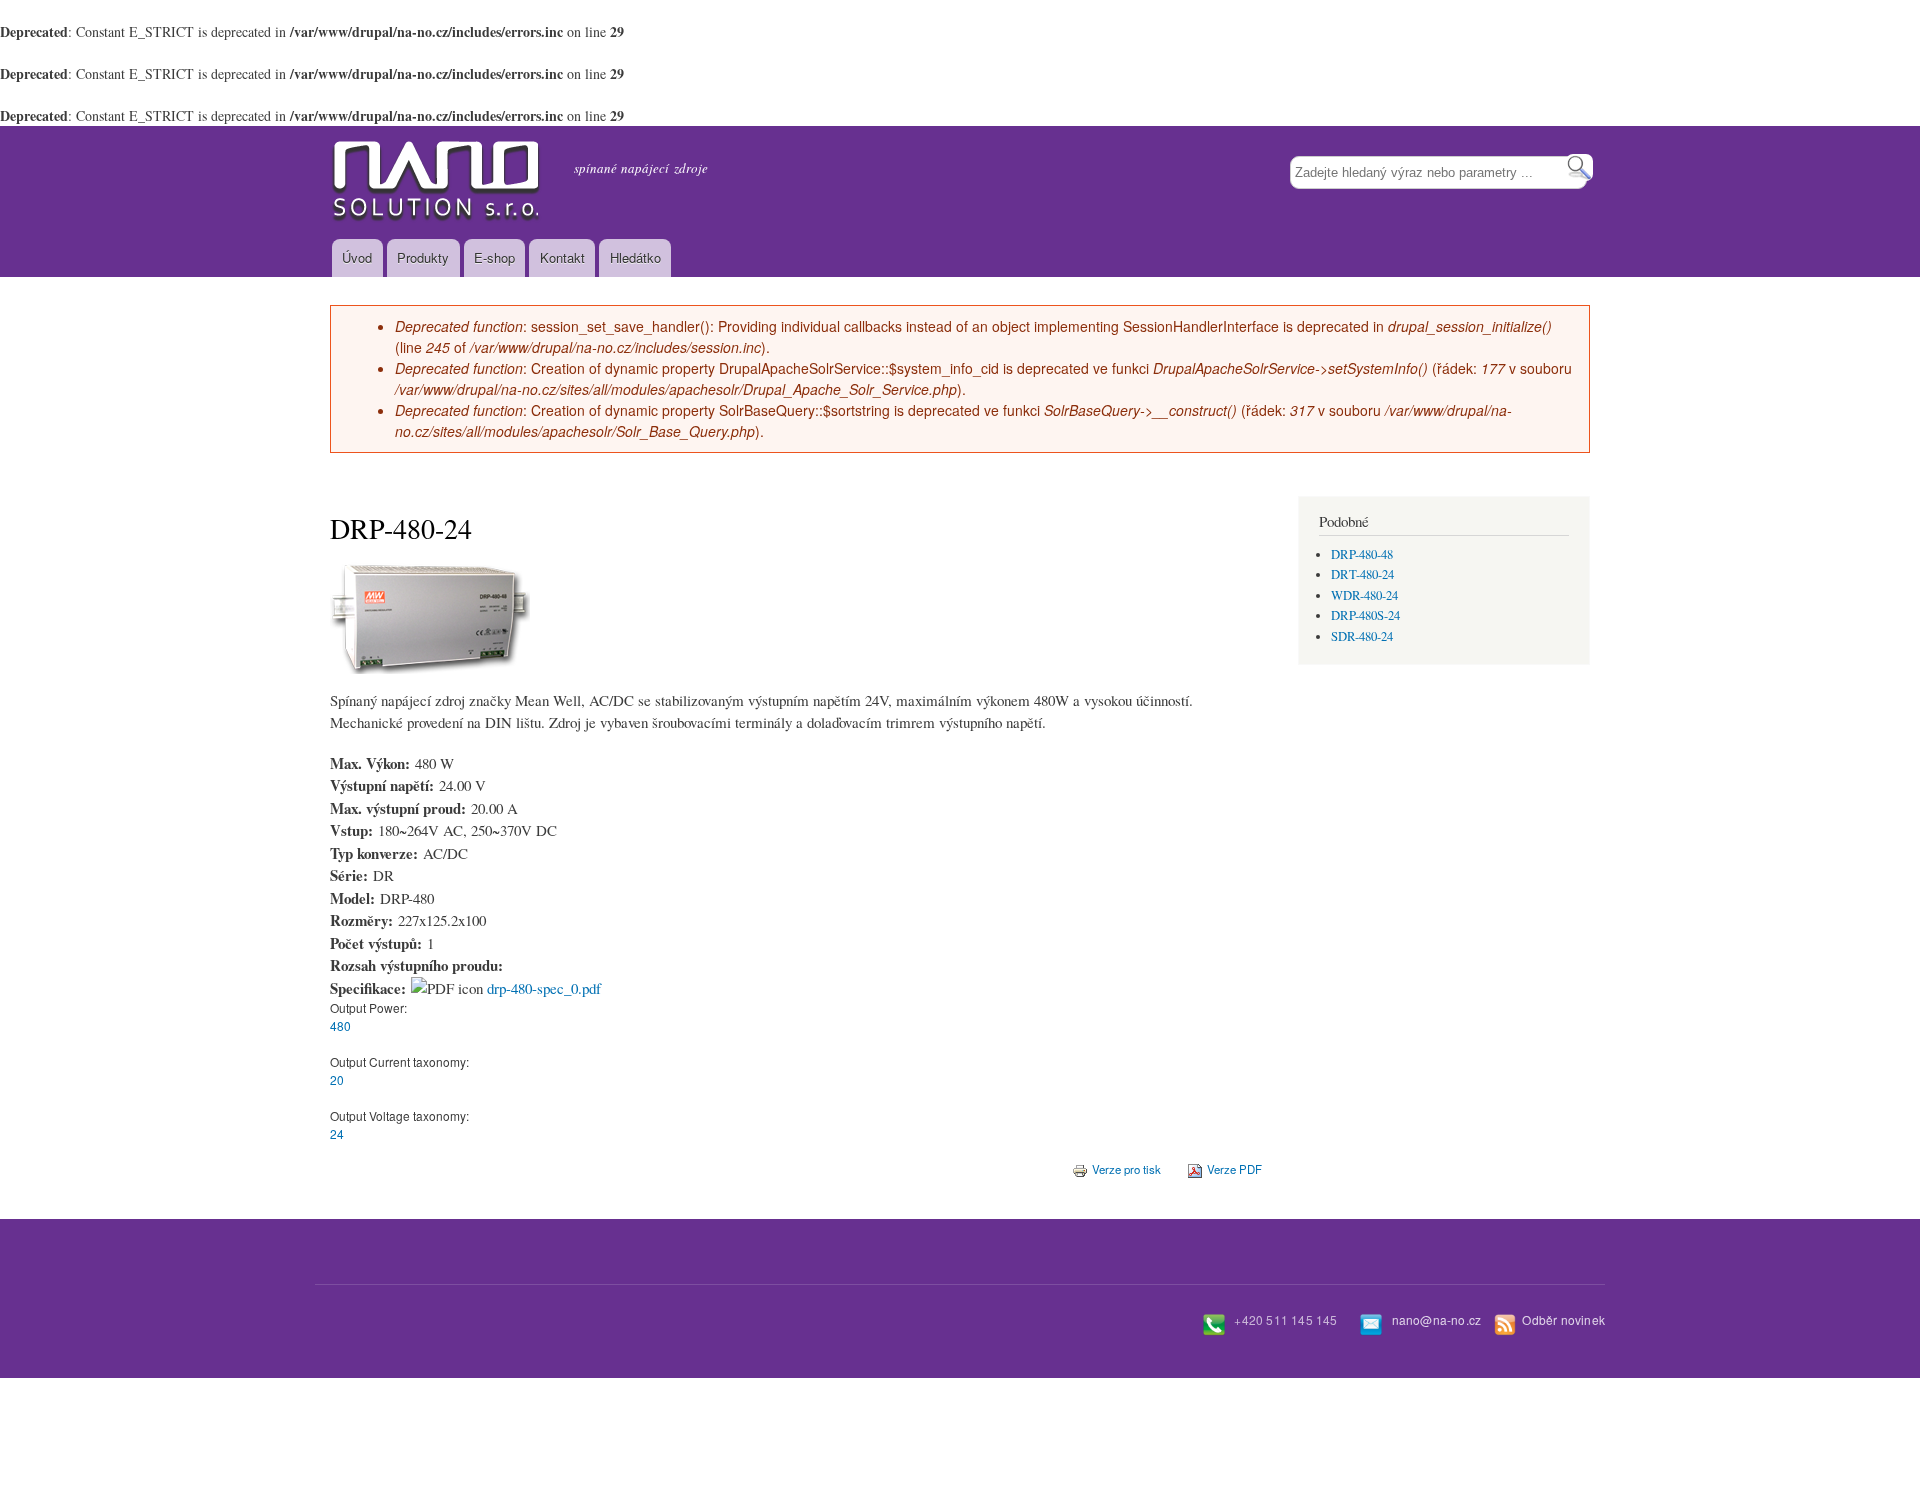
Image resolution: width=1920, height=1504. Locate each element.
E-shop (494, 257)
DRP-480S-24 (1365, 615)
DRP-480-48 (1362, 554)
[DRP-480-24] (430, 683)
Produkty (423, 257)
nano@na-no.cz (1437, 1319)
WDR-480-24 (1364, 595)
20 (337, 1079)
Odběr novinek (1563, 1319)
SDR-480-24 (1362, 636)
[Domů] (437, 182)
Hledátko (635, 257)
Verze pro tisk (1126, 1169)
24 (337, 1133)
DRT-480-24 (1362, 574)
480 (340, 1025)
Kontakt (562, 257)
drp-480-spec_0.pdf (544, 988)
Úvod (357, 257)
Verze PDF (1234, 1169)
